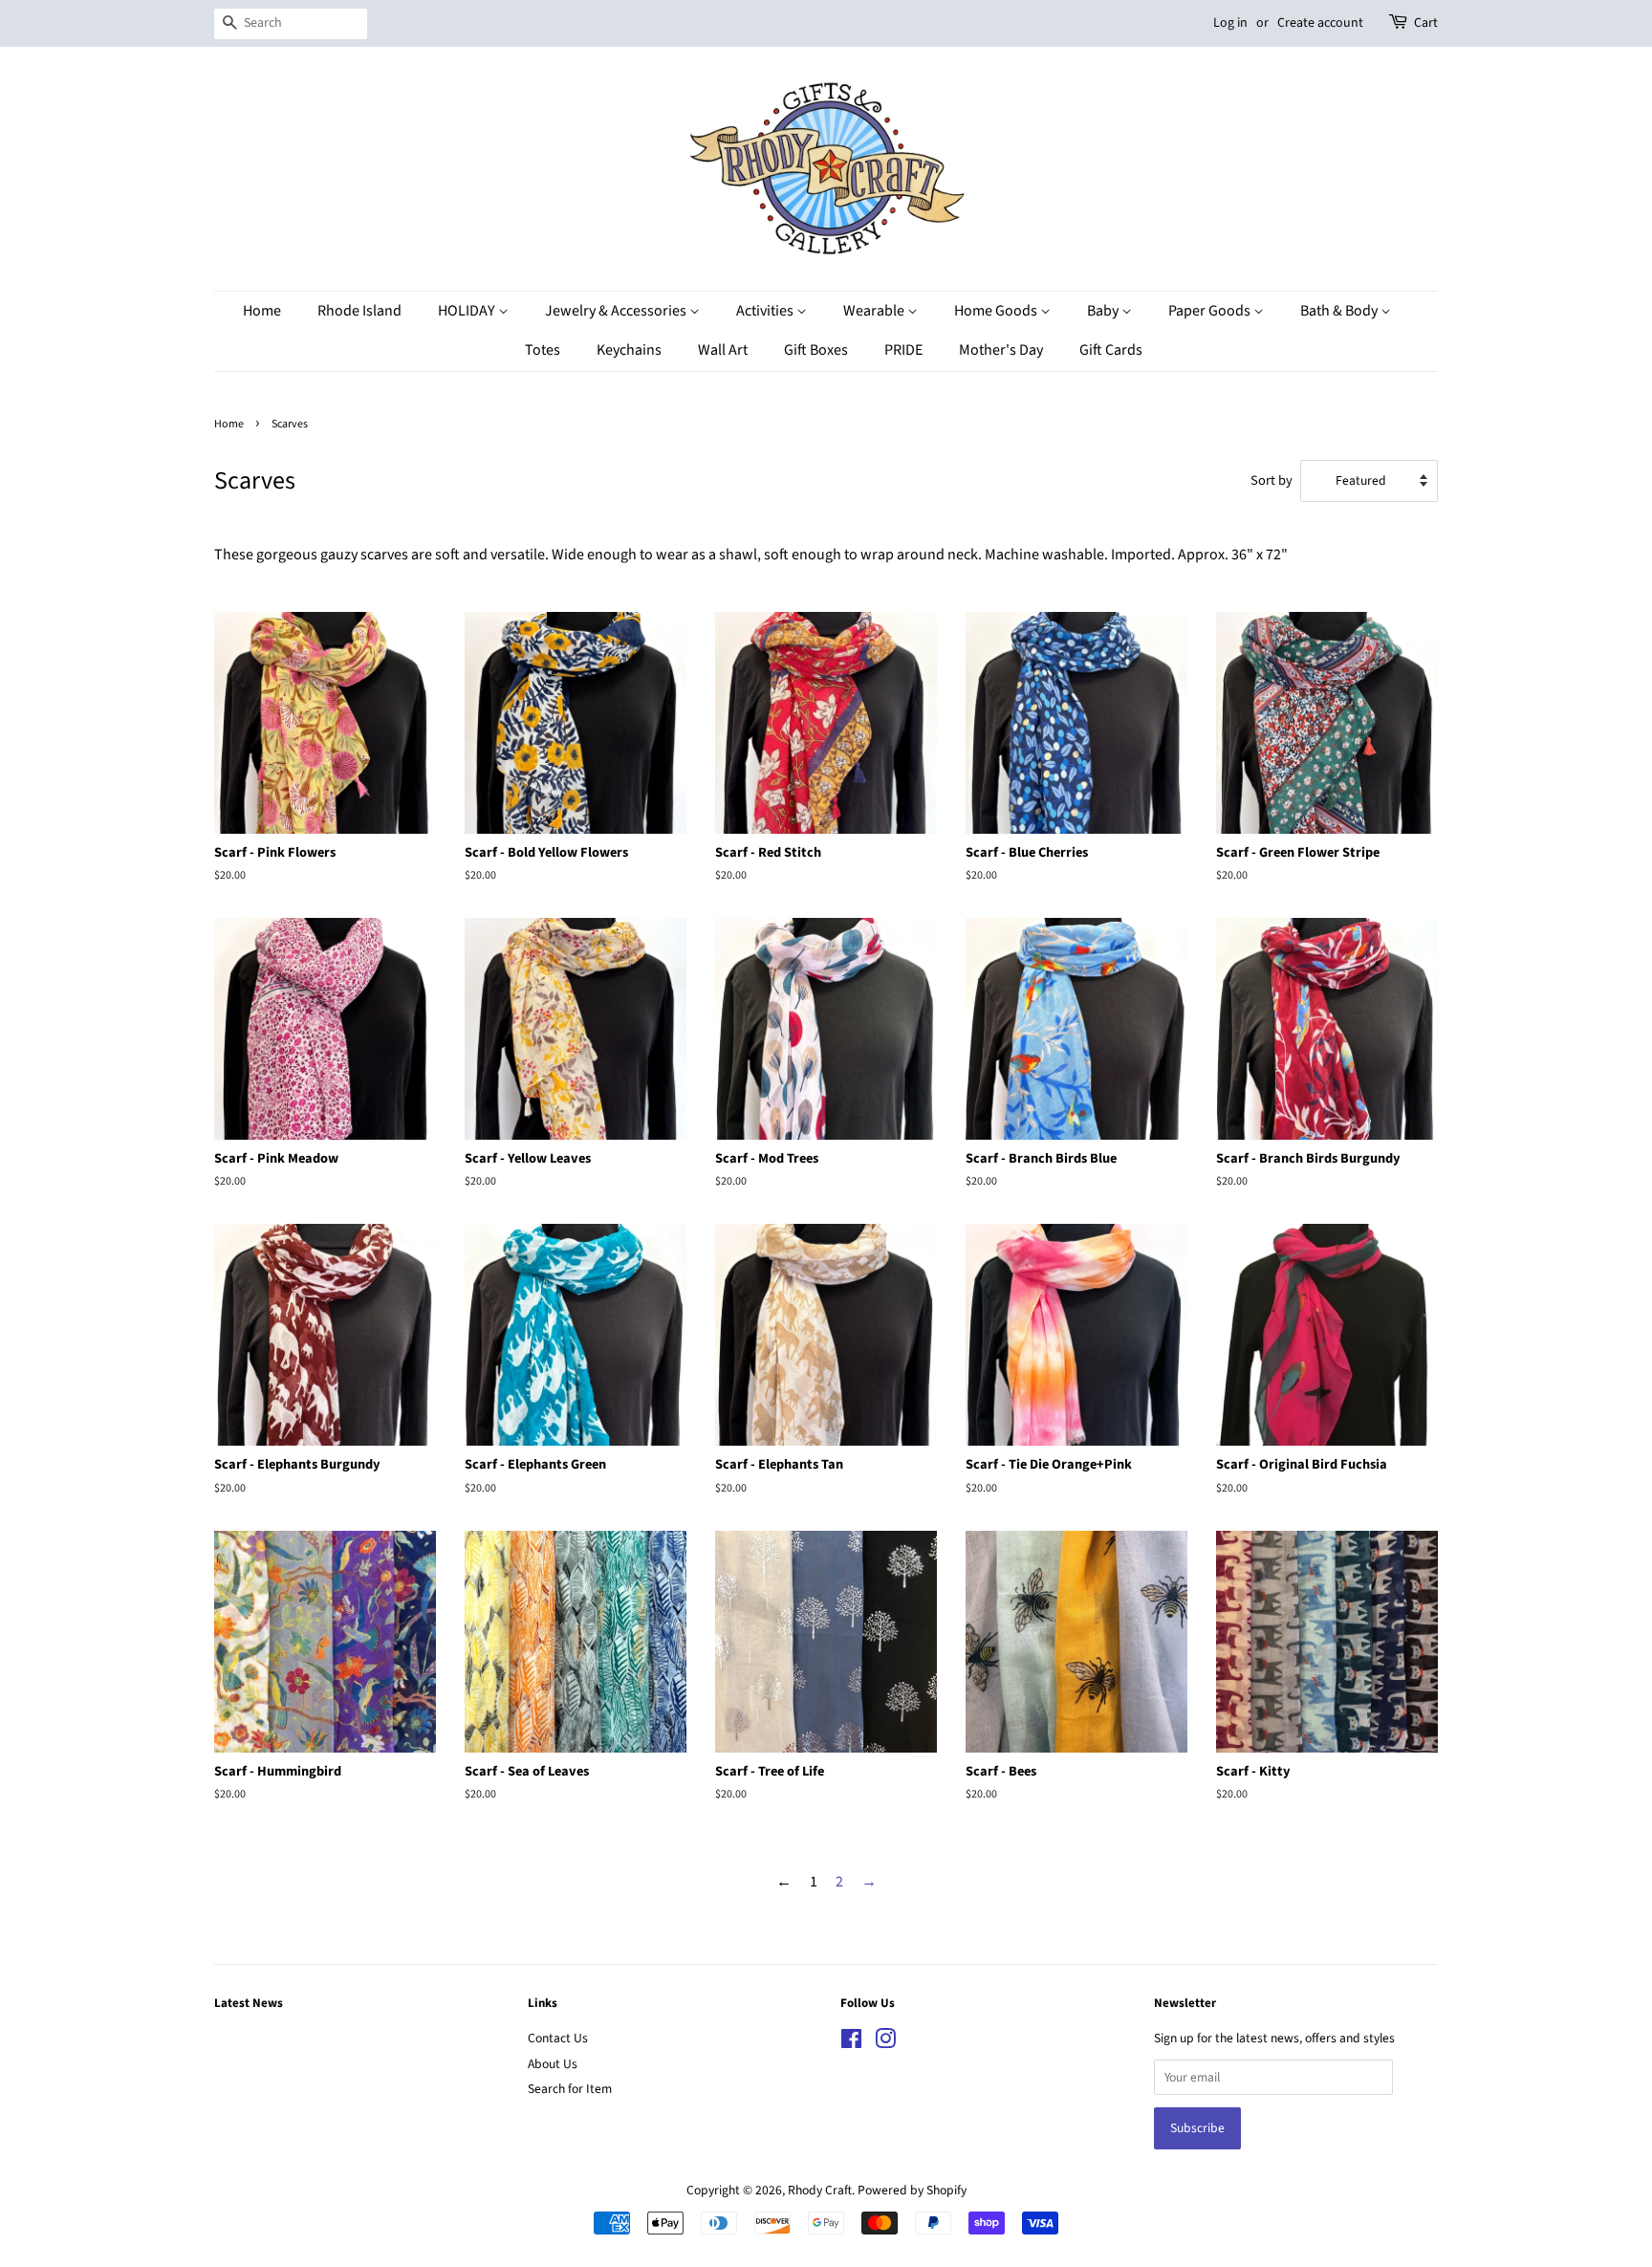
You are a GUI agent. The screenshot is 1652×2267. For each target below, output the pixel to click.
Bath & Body (1340, 311)
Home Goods (997, 311)
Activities (766, 311)
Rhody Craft (820, 2190)
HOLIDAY (468, 311)
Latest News (249, 2003)
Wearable (875, 311)
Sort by (1272, 480)
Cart (1426, 23)
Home (262, 311)
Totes (543, 350)
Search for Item (570, 2089)
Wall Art (723, 350)
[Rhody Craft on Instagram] (885, 2043)
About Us (553, 2064)
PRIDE (903, 350)
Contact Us (558, 2038)
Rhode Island (359, 311)
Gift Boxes (816, 350)
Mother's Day (1001, 350)
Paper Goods (1211, 311)
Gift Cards (1111, 350)
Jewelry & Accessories (617, 311)
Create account (1320, 23)
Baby (1104, 311)
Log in (1230, 23)
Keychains (629, 350)
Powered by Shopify (912, 2190)
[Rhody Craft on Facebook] (851, 2043)
